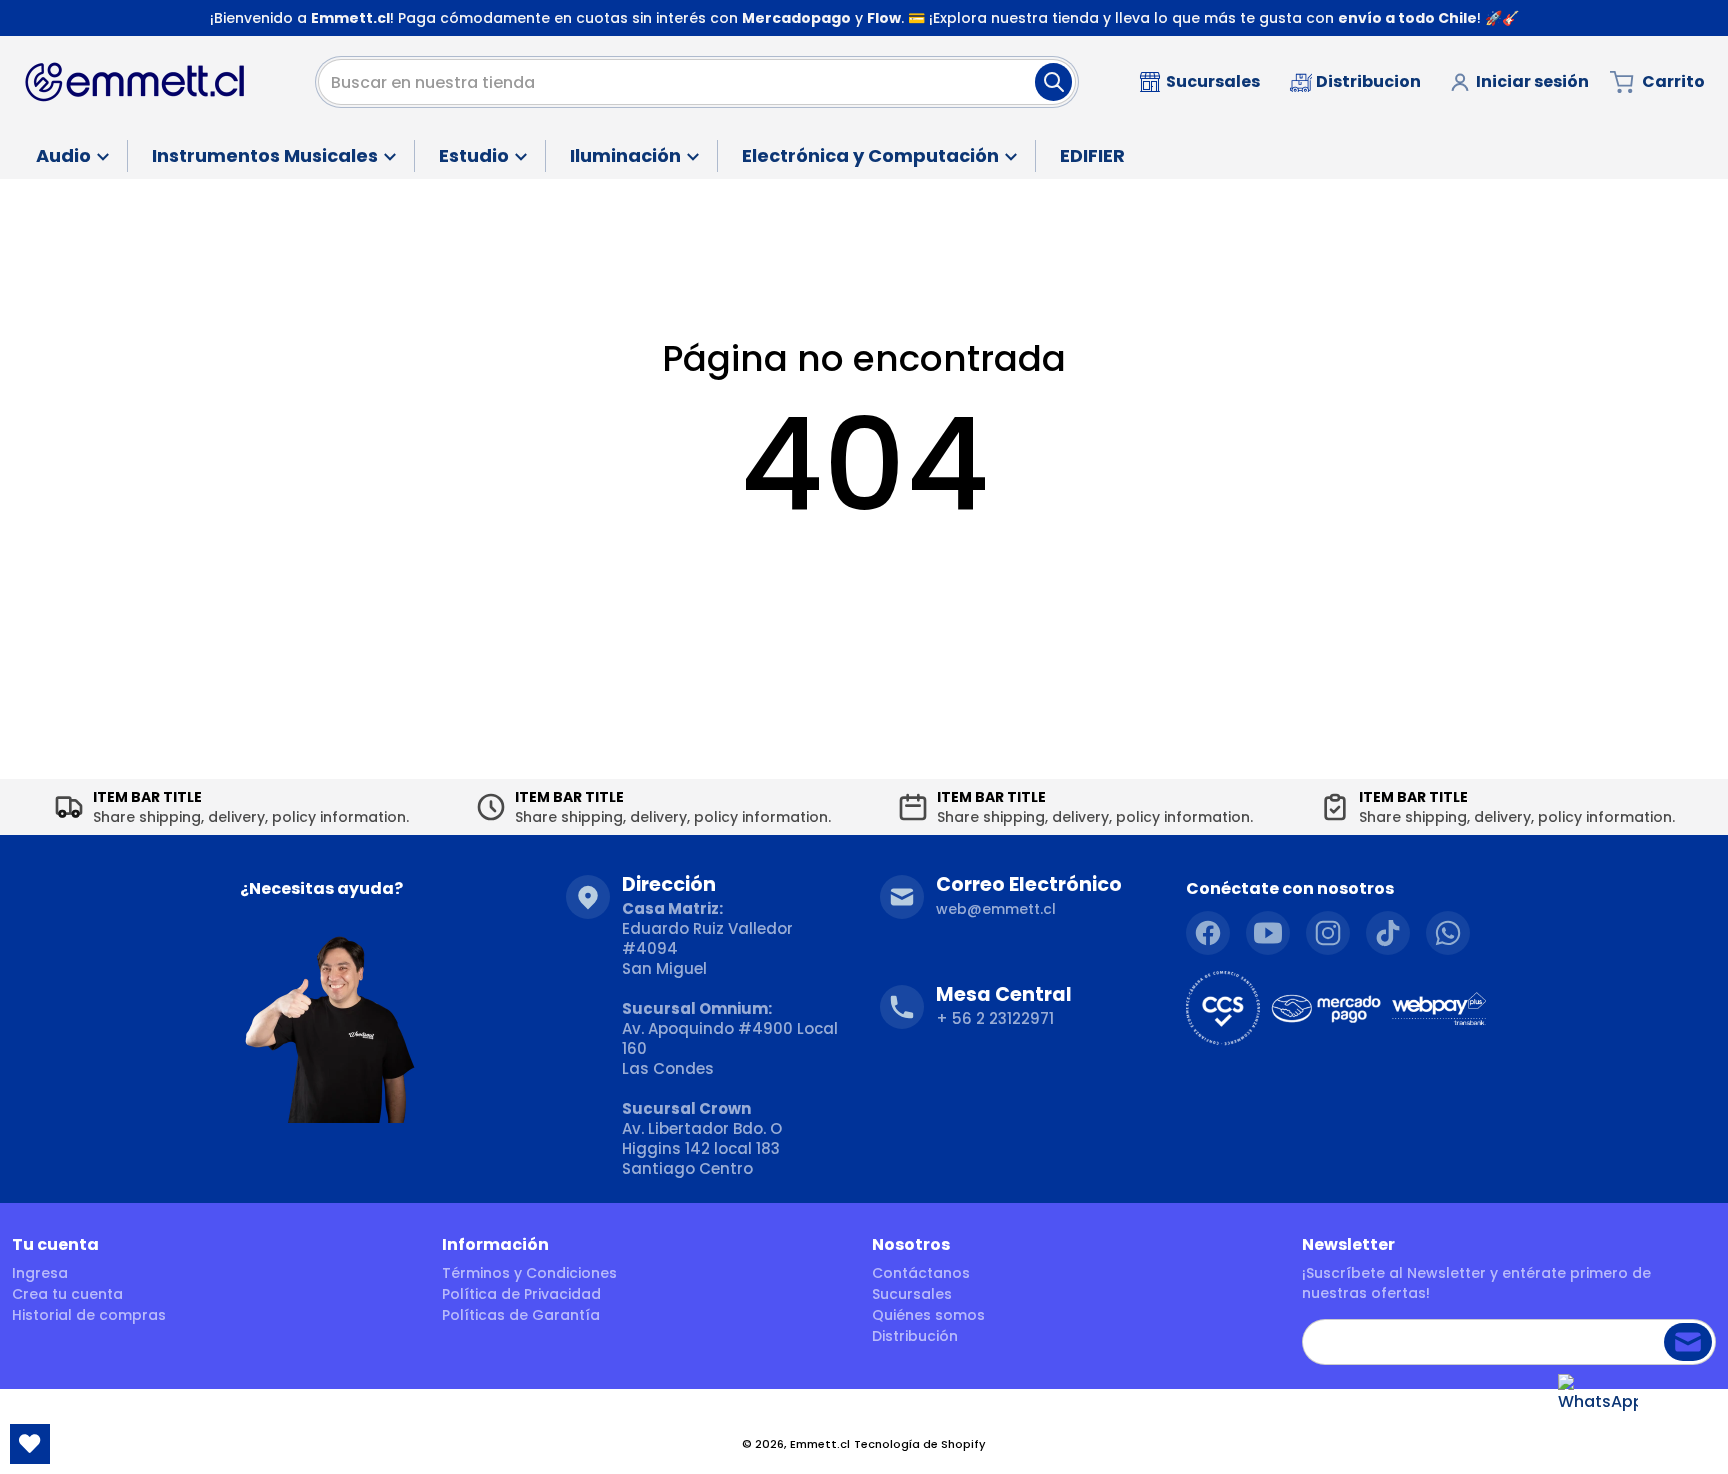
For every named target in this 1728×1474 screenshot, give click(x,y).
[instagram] (1328, 933)
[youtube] (1268, 933)
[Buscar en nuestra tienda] (1053, 82)
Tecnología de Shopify (920, 1444)
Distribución (915, 1336)
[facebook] (1208, 933)
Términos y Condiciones (529, 1273)
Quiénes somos (928, 1315)
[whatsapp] (1448, 933)
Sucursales (912, 1294)
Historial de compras (89, 1315)
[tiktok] (1388, 933)
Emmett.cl (820, 1444)
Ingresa (40, 1273)
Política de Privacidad (521, 1294)
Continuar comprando (864, 565)
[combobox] (697, 82)
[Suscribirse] (1688, 1342)
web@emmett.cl (996, 909)
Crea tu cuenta (67, 1294)
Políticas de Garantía (521, 1315)
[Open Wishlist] (30, 1444)
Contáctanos (921, 1273)
